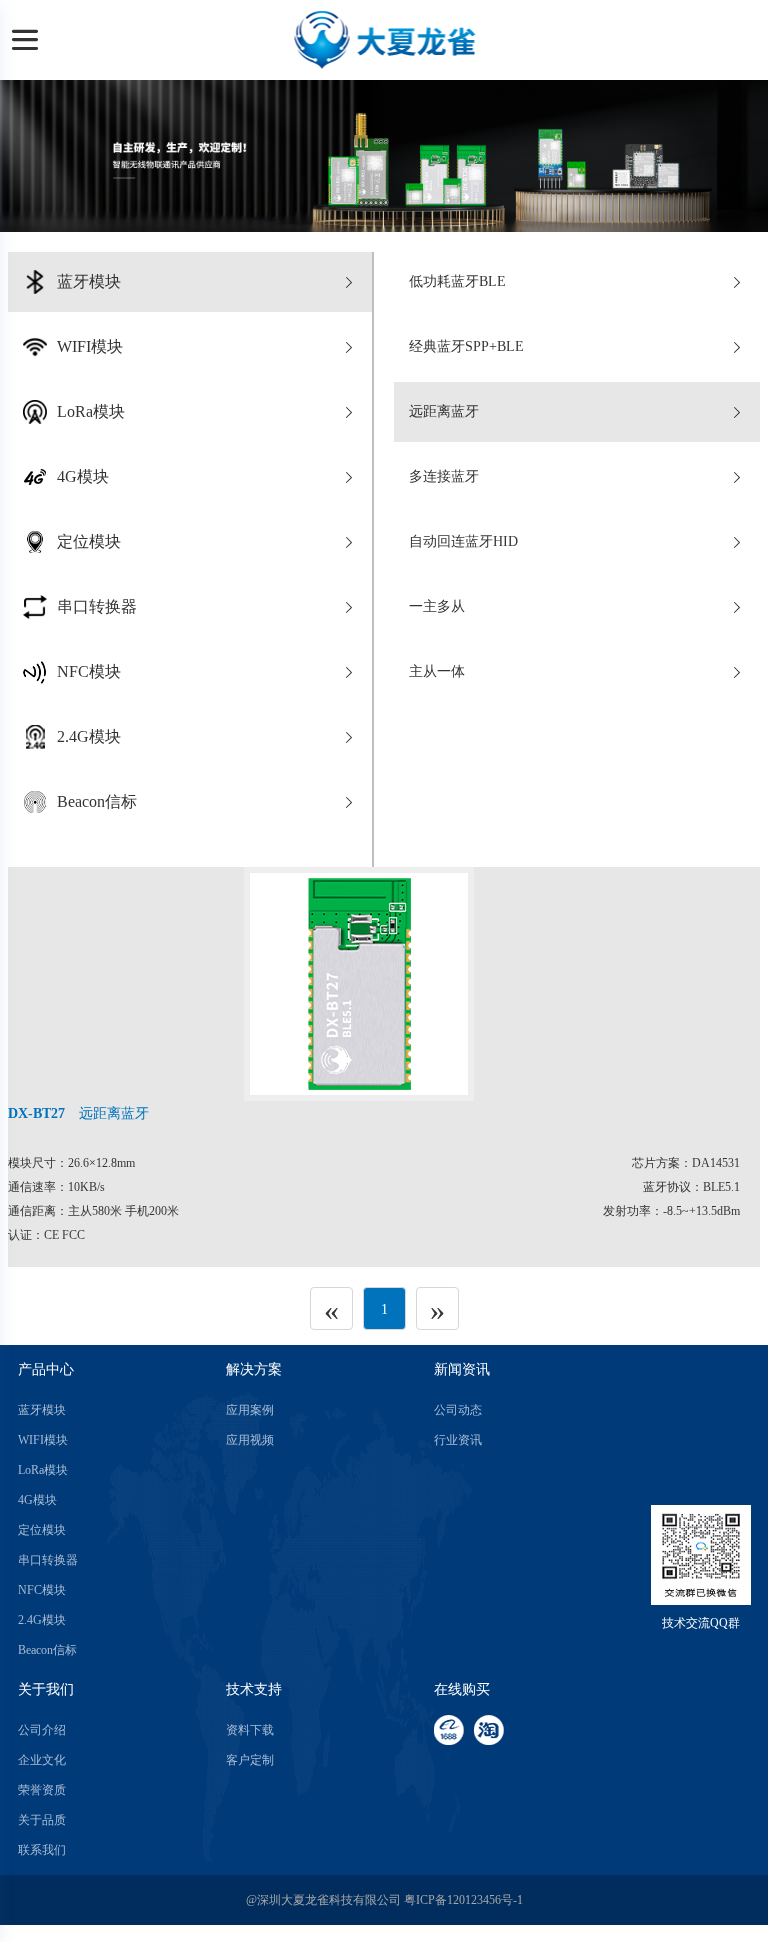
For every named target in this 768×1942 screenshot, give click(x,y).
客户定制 (250, 1760)
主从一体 (437, 671)
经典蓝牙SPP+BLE (466, 346)
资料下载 (250, 1730)
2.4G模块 (42, 1620)
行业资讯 (458, 1440)
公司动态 (458, 1410)
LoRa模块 (43, 1470)
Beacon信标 (47, 1650)
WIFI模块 (43, 1440)
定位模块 (42, 1530)
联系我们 (42, 1850)
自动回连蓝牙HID (463, 541)
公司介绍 (42, 1730)
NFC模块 (42, 1590)
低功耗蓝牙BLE (457, 281)
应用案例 (250, 1410)
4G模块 (37, 1500)
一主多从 (437, 606)
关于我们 (46, 1689)
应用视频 (250, 1440)
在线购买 (462, 1689)
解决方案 (254, 1369)
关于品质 (42, 1820)
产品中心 (46, 1369)
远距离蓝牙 (444, 411)
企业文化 (42, 1760)
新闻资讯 (462, 1369)
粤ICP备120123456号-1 (463, 1900)
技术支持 (254, 1689)
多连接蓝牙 (444, 476)
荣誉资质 (42, 1790)
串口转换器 (48, 1560)
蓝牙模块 (42, 1410)
